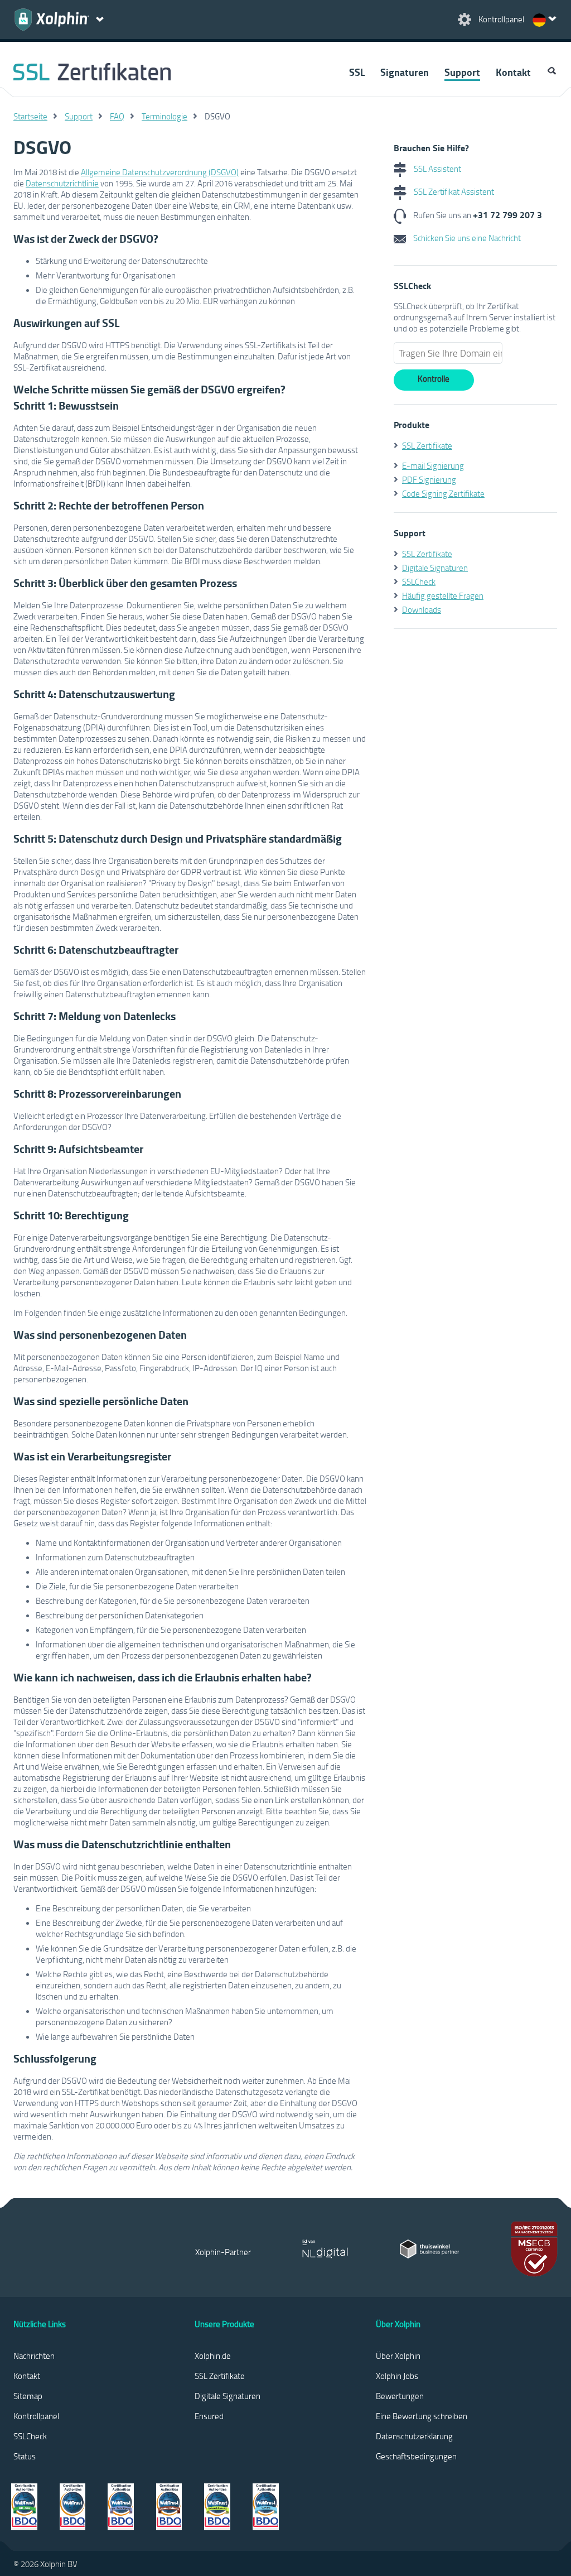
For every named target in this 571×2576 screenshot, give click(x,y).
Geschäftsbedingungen (416, 2456)
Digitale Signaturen (435, 568)
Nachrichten (34, 2356)
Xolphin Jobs (397, 2376)
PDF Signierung (429, 479)
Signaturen (405, 72)
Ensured (209, 2416)
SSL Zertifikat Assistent (453, 191)
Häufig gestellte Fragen (443, 595)
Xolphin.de (213, 2356)
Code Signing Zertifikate (443, 493)
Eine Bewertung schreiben (422, 2416)
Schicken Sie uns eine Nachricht (466, 238)
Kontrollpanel (36, 2416)
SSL (357, 72)
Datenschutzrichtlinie (62, 183)
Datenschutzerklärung (414, 2436)
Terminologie (164, 116)
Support (462, 72)
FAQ (117, 116)
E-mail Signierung (433, 465)
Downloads (422, 609)
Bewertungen (400, 2396)
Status (25, 2456)
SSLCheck (419, 581)
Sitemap (28, 2396)
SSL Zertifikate (427, 445)
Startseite (30, 116)
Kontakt (513, 72)
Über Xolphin (398, 2356)
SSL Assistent (437, 169)
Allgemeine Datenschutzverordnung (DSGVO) (160, 172)
